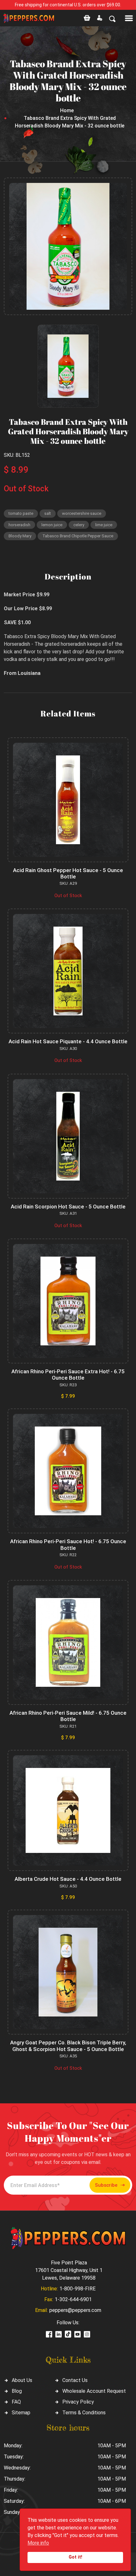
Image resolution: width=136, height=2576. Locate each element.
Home (67, 110)
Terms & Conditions (84, 2413)
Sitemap (21, 2413)
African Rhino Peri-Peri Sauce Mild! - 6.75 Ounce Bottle (68, 1716)
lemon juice (52, 525)
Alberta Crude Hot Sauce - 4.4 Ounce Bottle (68, 1879)
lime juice (104, 525)
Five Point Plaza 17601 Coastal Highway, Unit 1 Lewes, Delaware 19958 (69, 2270)
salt (48, 513)
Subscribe (106, 2185)
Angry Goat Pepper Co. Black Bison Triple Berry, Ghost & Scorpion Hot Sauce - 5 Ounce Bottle (68, 2046)
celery (79, 525)
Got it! (75, 2557)
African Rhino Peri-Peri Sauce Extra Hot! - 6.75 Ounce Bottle (68, 1375)
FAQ (16, 2402)
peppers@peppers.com (75, 2310)
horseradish (19, 525)
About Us (22, 2380)
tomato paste (21, 513)
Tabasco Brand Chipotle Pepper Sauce (78, 536)
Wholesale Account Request (94, 2391)
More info (38, 2543)
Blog (17, 2391)
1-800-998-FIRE (77, 2289)
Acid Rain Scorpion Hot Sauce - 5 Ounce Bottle (68, 1207)
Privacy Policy (78, 2402)
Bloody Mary (20, 536)
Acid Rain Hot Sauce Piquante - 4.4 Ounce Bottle (68, 1041)
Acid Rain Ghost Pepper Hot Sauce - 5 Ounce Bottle (68, 873)
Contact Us (75, 2380)
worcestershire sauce (82, 513)
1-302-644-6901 (73, 2299)
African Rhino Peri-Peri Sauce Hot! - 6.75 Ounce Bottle (68, 1544)
